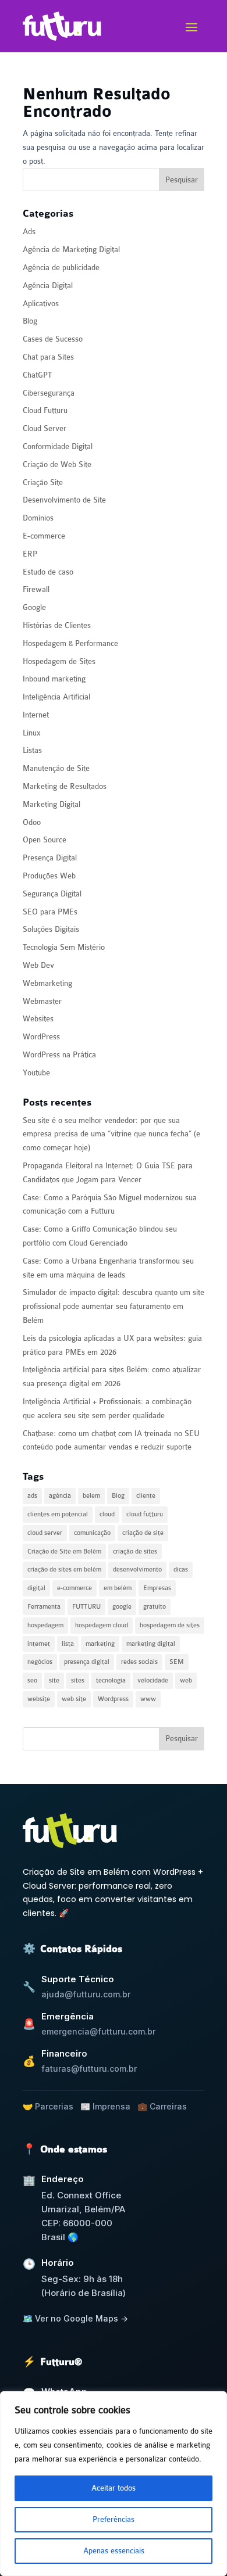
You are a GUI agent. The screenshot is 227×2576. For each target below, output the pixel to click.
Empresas (157, 1588)
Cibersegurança (49, 393)
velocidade (153, 1680)
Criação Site (43, 482)
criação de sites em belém (64, 1569)
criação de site (143, 1533)
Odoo (32, 822)
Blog (30, 321)
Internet (36, 715)
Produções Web (49, 876)
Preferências (114, 2519)
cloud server (45, 1533)
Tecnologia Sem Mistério (64, 947)
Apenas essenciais (114, 2551)
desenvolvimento (137, 1569)
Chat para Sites (48, 357)
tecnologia (111, 1680)
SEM (177, 1662)
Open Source (45, 840)
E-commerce (44, 536)
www (148, 1699)
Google (34, 607)
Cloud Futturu (45, 410)
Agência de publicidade (61, 268)
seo (32, 1680)
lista (68, 1644)
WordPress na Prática (59, 1055)
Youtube (36, 1073)
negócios (40, 1662)
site (54, 1680)
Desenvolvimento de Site (64, 500)
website (39, 1699)
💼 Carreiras (162, 2106)
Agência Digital (48, 286)
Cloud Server (45, 428)
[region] (114, 2484)
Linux (32, 733)
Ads (29, 232)
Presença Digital (50, 858)
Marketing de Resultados (65, 786)
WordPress (41, 1037)
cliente (146, 1496)
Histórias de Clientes (57, 625)
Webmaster (42, 1001)
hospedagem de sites (170, 1625)
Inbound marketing (54, 679)
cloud (107, 1514)
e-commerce (75, 1588)
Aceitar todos (114, 2488)
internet (39, 1644)
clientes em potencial (58, 1514)
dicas (181, 1569)
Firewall (36, 589)
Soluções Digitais (51, 929)
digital (36, 1588)
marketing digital (151, 1644)
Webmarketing (47, 983)
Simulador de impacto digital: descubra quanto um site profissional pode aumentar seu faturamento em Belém (114, 1306)
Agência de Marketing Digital (71, 250)
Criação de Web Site (57, 464)
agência (60, 1496)
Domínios (38, 518)
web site (74, 1699)
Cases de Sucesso (53, 339)
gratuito (155, 1607)
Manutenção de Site (56, 768)
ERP (30, 554)
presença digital (87, 1662)
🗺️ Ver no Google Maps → (75, 2318)
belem (91, 1496)
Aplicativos (41, 304)
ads (32, 1496)
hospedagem (45, 1625)
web (186, 1680)
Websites (38, 1019)
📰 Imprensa (105, 2106)
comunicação (92, 1533)
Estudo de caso (48, 572)
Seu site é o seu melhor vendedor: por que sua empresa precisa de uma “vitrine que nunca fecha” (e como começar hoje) (111, 1134)
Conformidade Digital (58, 446)
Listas (32, 750)
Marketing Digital (52, 804)
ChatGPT (37, 375)
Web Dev (38, 965)
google (122, 1607)
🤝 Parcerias (48, 2106)
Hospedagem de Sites (59, 661)
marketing (100, 1644)
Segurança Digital (52, 894)
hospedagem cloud (102, 1625)
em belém (118, 1588)
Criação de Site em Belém (64, 1551)
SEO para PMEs (50, 912)
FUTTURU (86, 1607)
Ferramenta (44, 1607)
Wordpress (113, 1699)
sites (78, 1680)
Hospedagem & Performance (70, 643)
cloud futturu (145, 1514)
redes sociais (139, 1662)
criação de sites (135, 1551)
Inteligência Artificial (56, 697)
